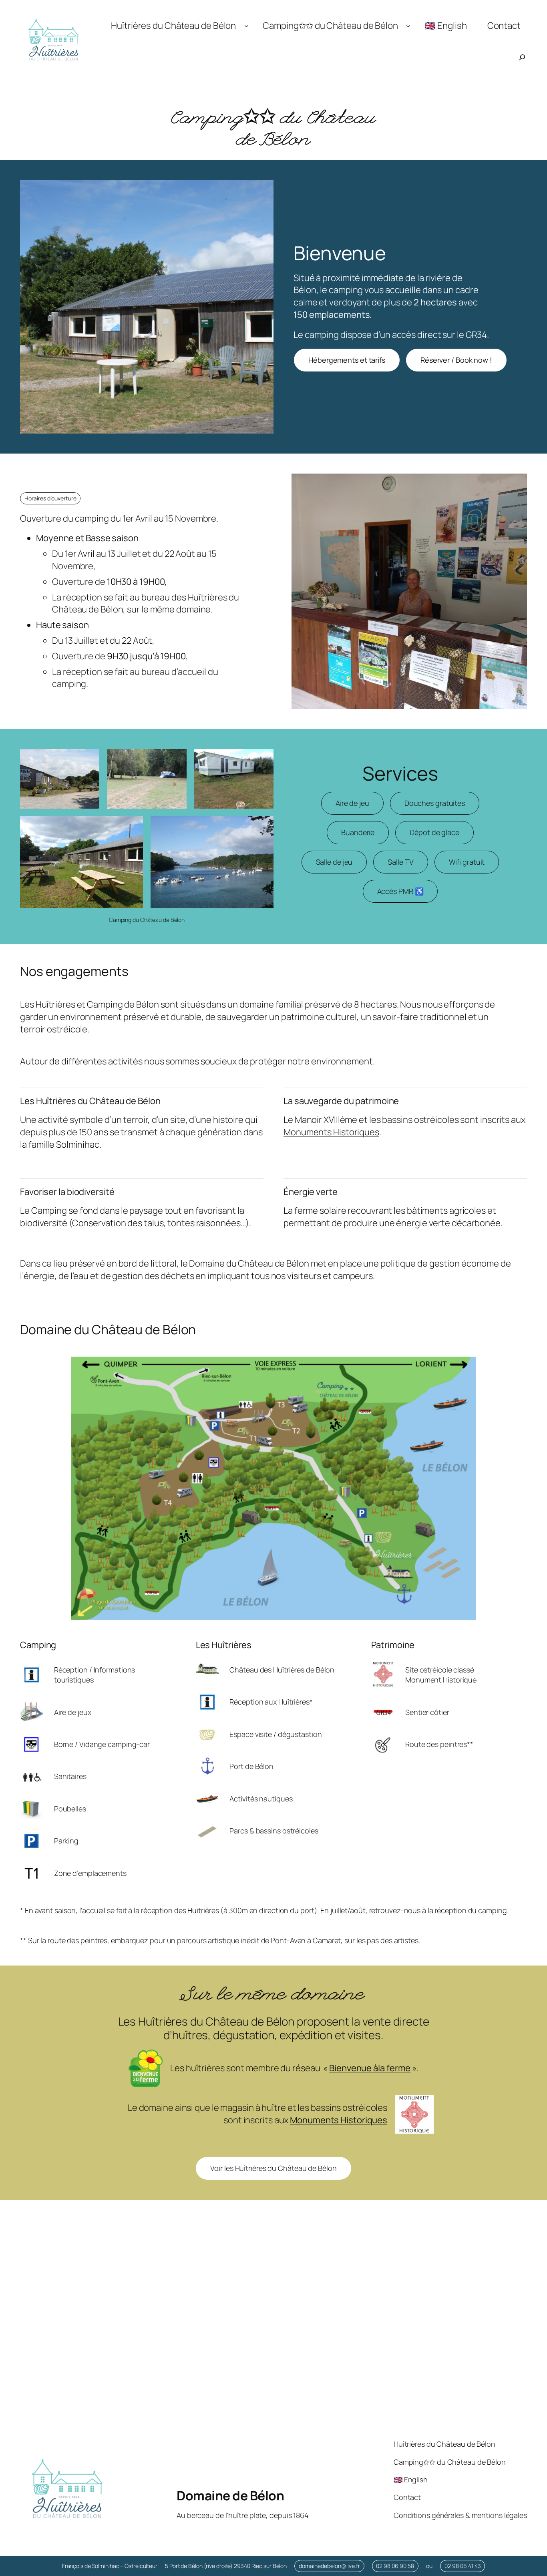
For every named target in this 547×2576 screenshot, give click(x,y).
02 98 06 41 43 (463, 2566)
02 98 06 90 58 (395, 2566)
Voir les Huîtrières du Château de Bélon (273, 2168)
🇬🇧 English (445, 25)
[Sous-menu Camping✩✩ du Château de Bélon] (408, 26)
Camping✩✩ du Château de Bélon (330, 25)
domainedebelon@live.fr (329, 2566)
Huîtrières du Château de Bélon (173, 25)
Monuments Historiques (331, 1132)
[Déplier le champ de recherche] (522, 57)
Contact (504, 25)
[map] (273, 2342)
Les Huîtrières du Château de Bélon (206, 2021)
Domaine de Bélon (230, 2496)
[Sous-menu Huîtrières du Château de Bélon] (246, 26)
